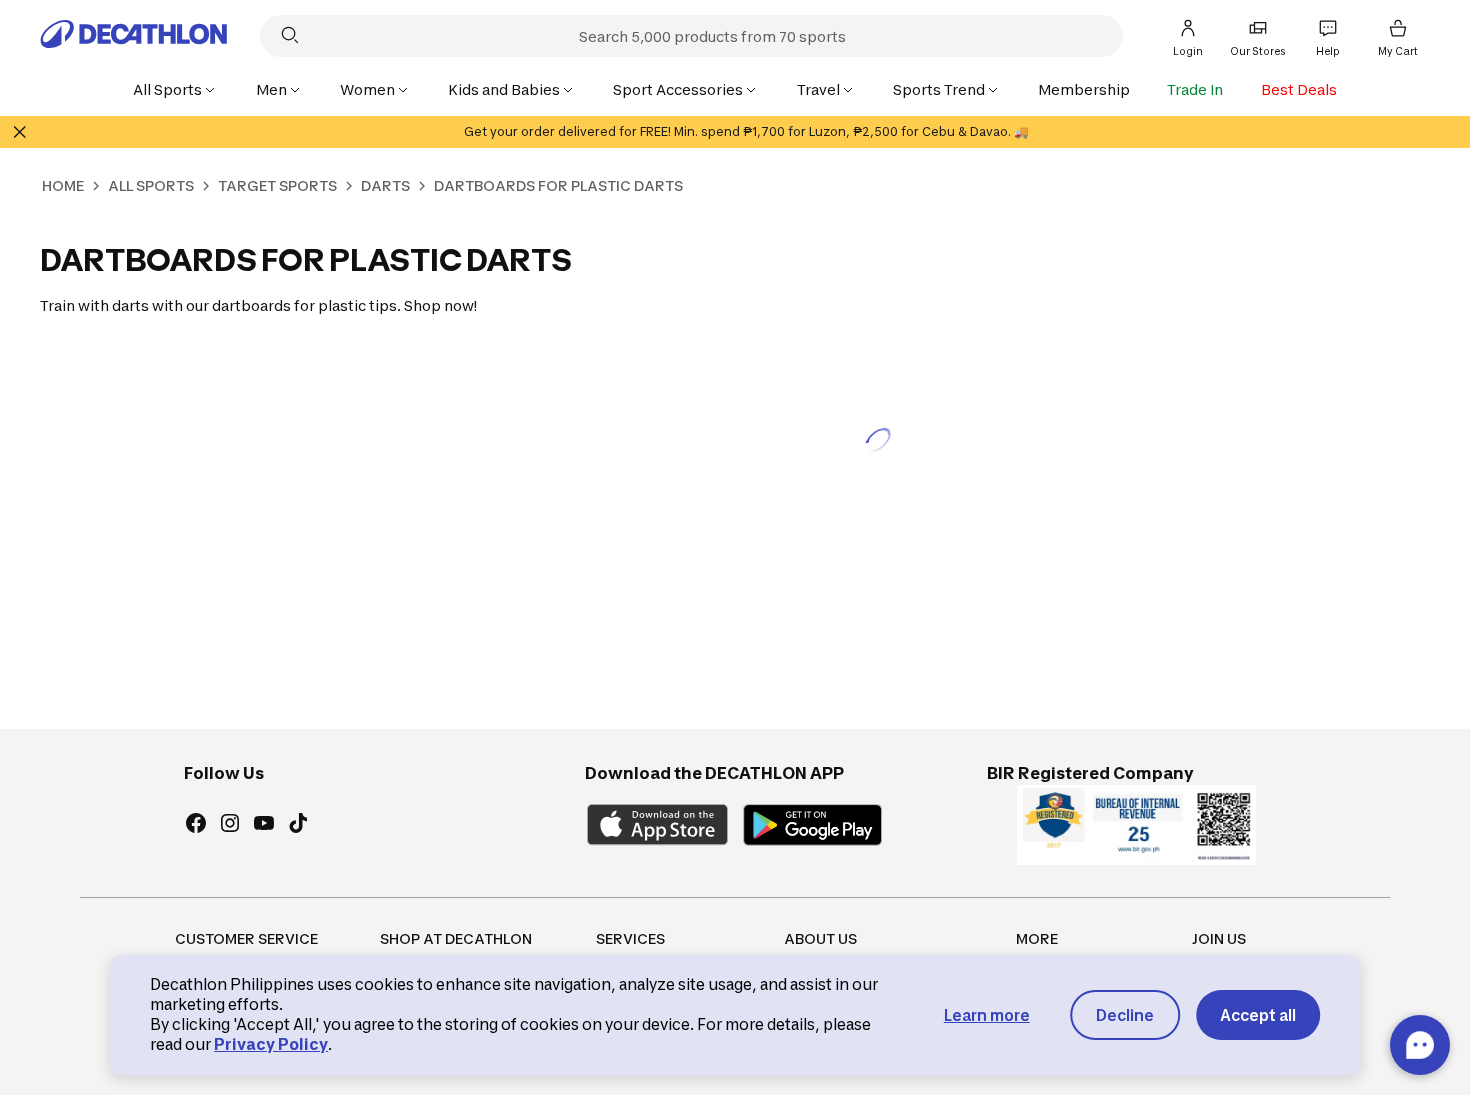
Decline (1125, 1015)
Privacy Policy (271, 1044)
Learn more (987, 1015)
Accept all (1258, 1015)
